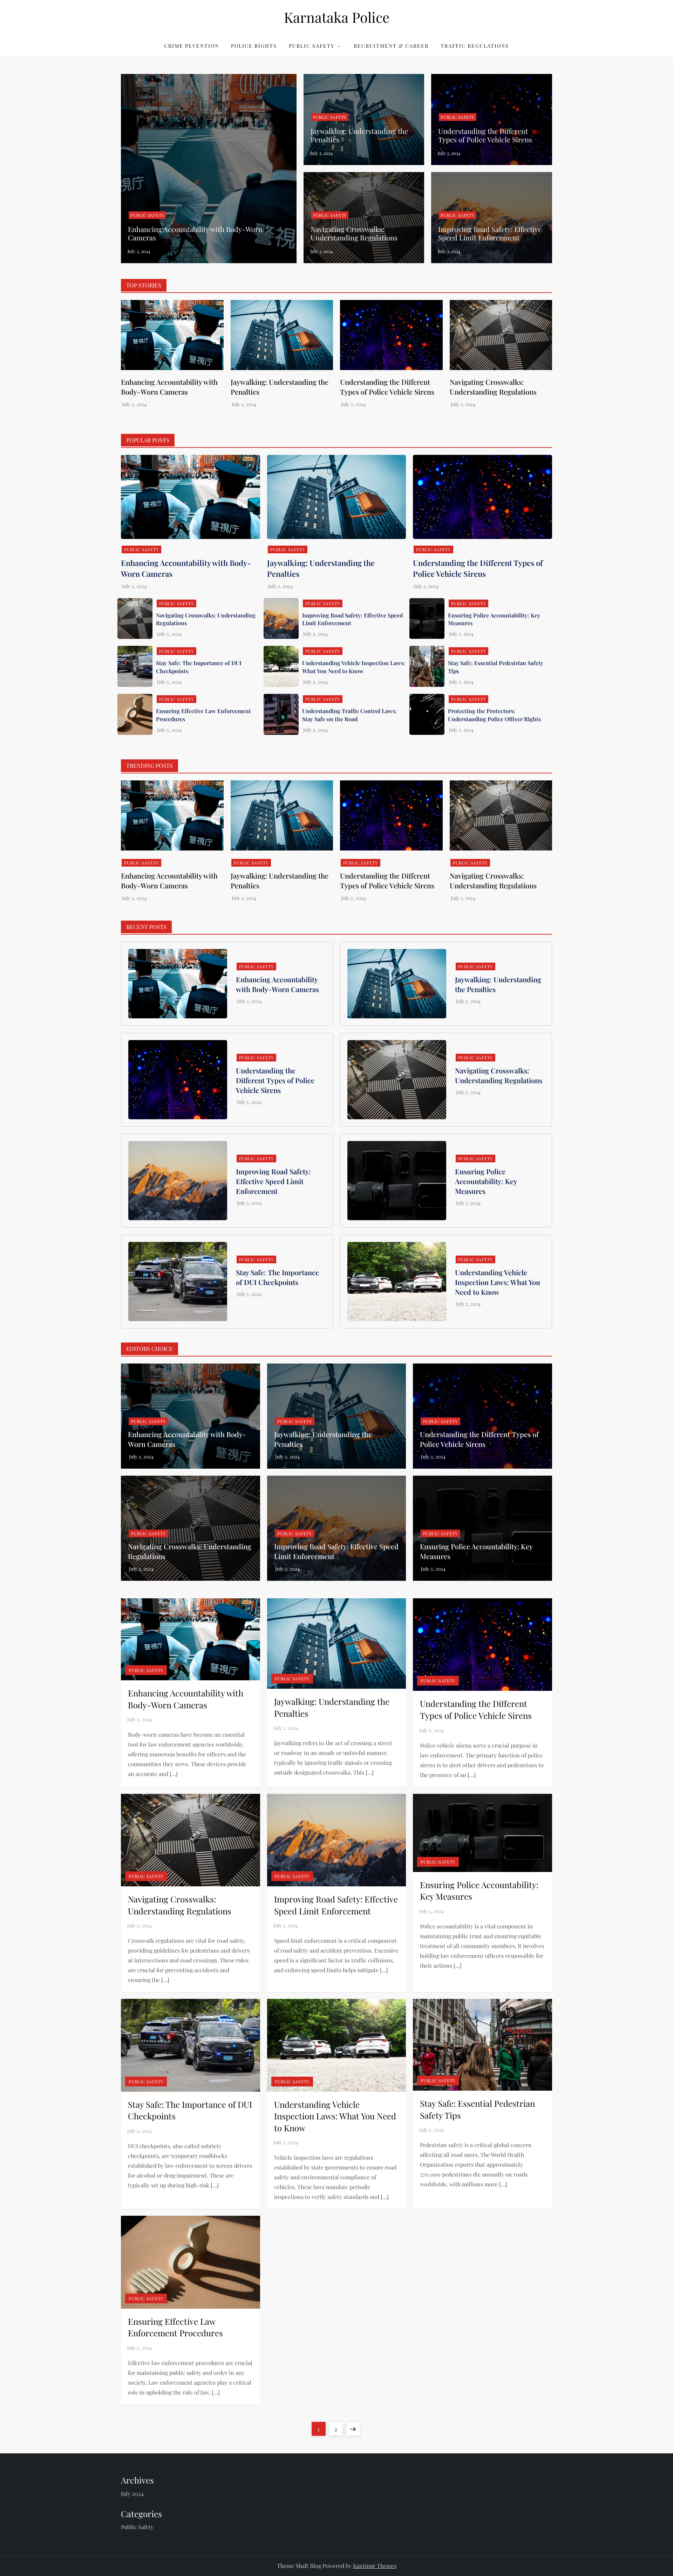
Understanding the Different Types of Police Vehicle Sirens (485, 135)
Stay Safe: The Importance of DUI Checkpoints (277, 1277)
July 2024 (132, 2493)
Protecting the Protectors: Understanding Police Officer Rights (494, 715)
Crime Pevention (192, 46)
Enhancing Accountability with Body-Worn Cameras (195, 233)
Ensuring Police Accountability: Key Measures (486, 1181)
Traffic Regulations (475, 46)
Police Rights (254, 46)
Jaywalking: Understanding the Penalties (359, 135)
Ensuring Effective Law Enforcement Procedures (175, 2327)
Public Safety (312, 46)
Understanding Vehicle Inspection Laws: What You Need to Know (354, 667)
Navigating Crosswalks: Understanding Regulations (354, 233)
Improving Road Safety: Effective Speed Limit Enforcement (490, 233)
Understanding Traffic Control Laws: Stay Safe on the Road (349, 715)
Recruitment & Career (391, 46)
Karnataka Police (337, 17)
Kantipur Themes (375, 2566)
